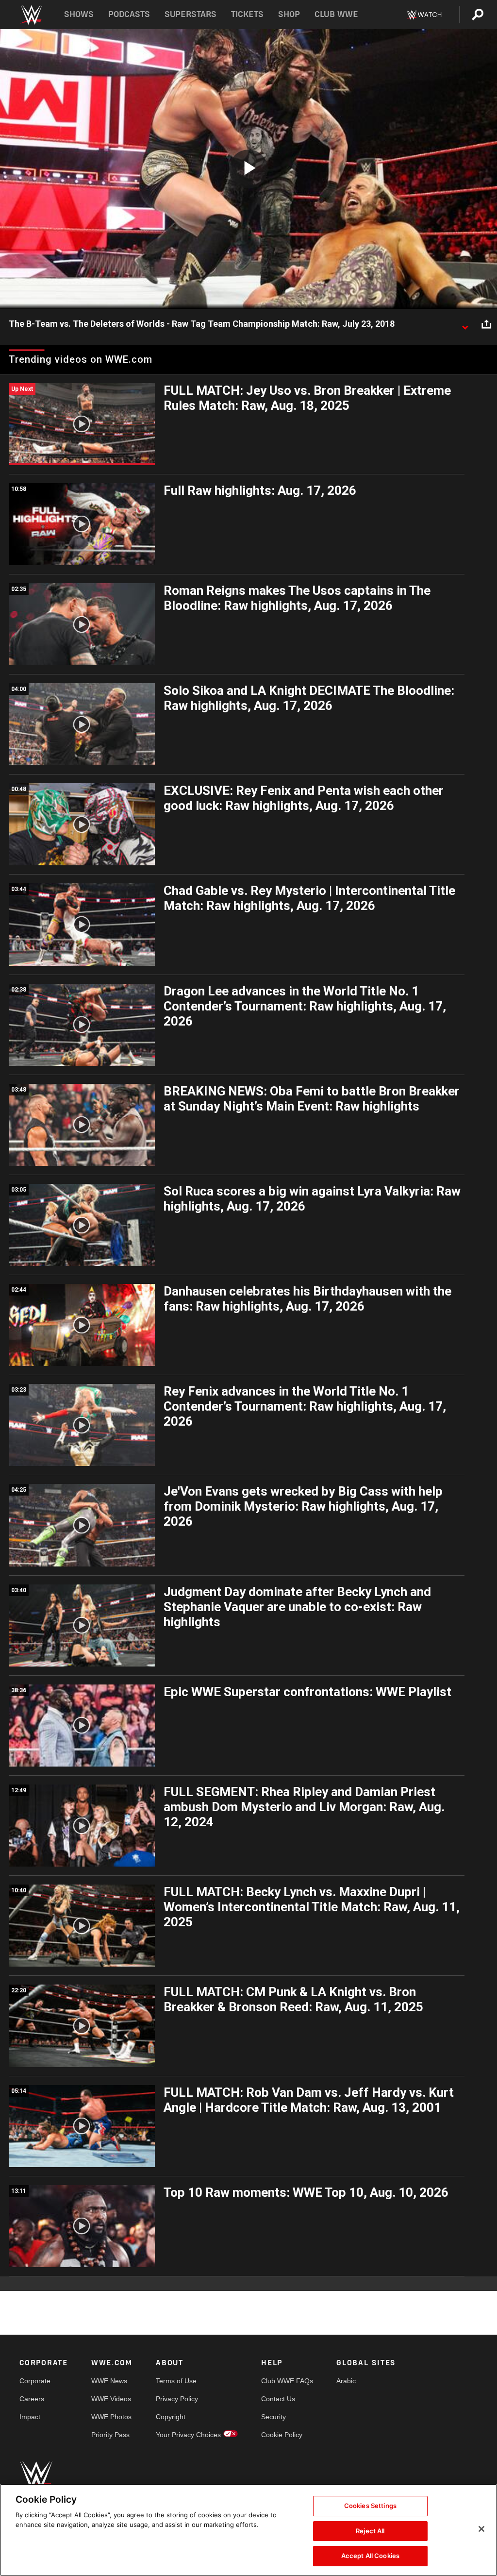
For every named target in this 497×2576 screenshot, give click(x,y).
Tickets (247, 14)
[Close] (481, 2529)
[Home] (31, 15)
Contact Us (278, 2399)
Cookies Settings (370, 2506)
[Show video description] (465, 324)
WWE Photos (111, 2417)
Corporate (35, 2381)
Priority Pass (110, 2435)
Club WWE (336, 14)
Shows (79, 14)
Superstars (191, 14)
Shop (289, 14)
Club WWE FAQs (287, 2381)
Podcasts (129, 14)
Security (273, 2417)
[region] (248, 2530)
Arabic (346, 2381)
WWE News (109, 2381)
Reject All (370, 2531)
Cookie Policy (282, 2435)
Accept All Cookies (370, 2556)
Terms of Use (176, 2381)
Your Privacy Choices (188, 2435)
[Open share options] (486, 324)
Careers (32, 2399)
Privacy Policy (177, 2399)
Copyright (171, 2417)
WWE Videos (111, 2399)
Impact (30, 2417)
